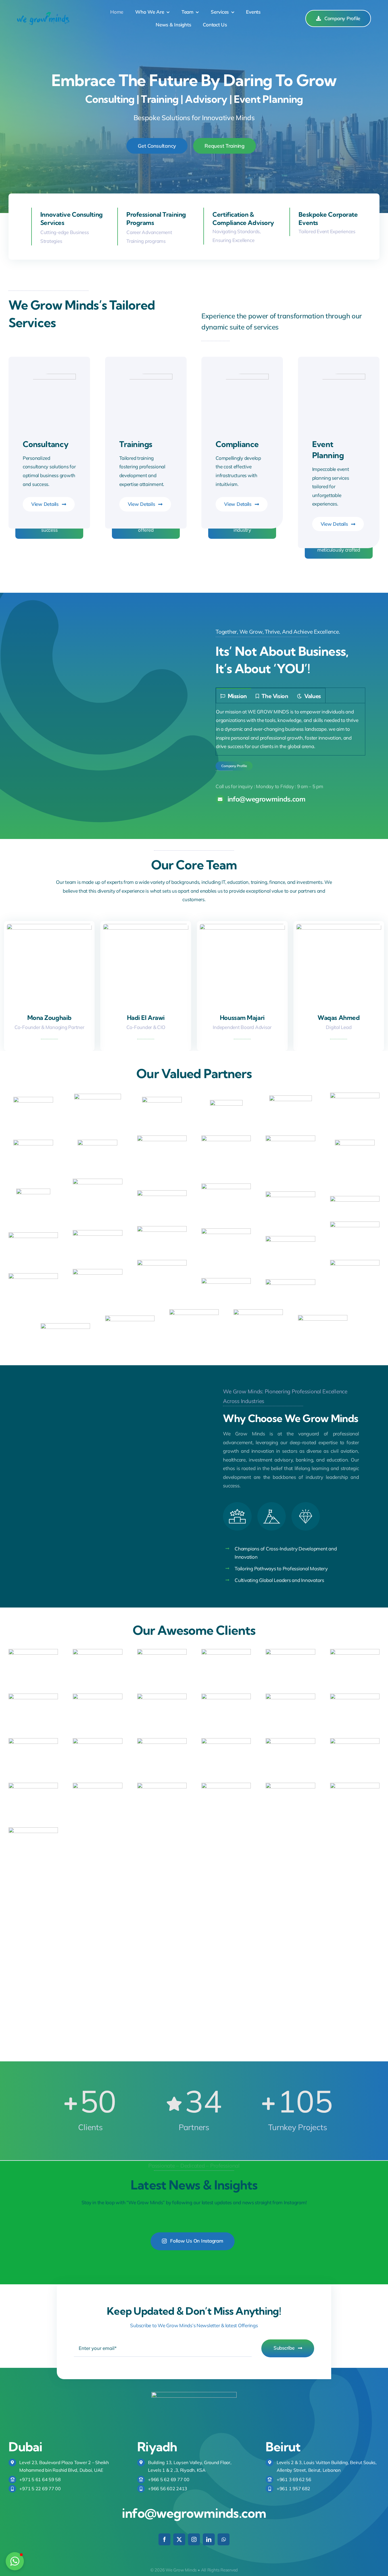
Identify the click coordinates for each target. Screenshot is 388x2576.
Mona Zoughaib (49, 1018)
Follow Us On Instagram (197, 2241)
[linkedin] (49, 1032)
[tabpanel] (290, 729)
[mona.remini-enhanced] (49, 926)
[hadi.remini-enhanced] (146, 926)
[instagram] (345, 1032)
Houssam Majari (242, 1018)
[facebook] (320, 1032)
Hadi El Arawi (146, 1018)
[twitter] (332, 1032)
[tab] (234, 696)
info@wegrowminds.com (194, 2513)
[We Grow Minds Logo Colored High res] (43, 14)
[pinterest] (357, 1032)
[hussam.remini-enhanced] (242, 926)
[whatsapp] (224, 2539)
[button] (15, 2561)
